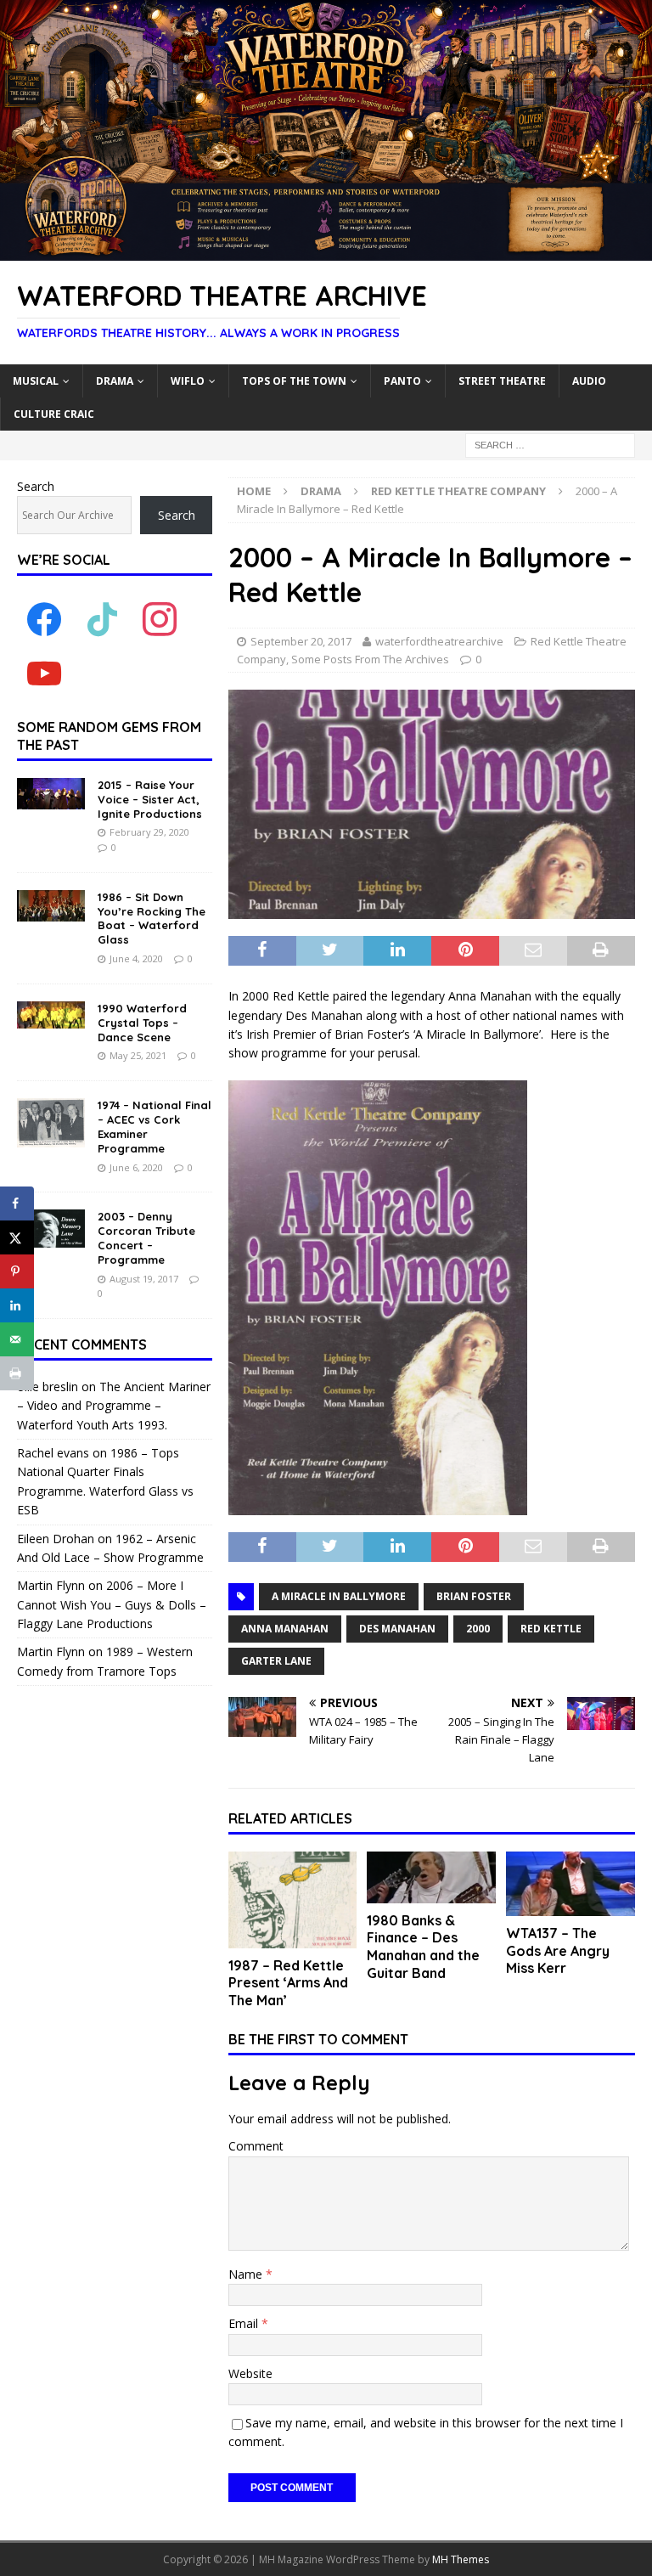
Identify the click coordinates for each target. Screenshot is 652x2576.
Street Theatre (502, 381)
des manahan (397, 1629)
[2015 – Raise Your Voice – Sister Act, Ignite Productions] (51, 794)
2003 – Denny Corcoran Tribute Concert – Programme (146, 1238)
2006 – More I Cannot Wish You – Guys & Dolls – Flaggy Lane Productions (112, 1604)
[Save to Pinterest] (17, 1271)
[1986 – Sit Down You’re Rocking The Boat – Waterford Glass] (51, 906)
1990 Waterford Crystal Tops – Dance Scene (142, 1023)
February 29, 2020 (149, 832)
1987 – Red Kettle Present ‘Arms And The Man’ (288, 1983)
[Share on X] (17, 1237)
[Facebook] (44, 619)
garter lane (276, 1661)
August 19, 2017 (144, 1279)
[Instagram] (160, 619)
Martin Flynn (51, 1585)
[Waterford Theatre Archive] (326, 251)
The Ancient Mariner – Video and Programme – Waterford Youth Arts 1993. (114, 1406)
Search (36, 486)
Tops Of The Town (294, 381)
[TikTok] (102, 619)
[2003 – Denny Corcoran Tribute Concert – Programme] (51, 1229)
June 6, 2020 (136, 1167)
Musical (36, 381)
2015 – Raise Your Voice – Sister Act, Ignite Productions (150, 799)
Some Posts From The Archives (370, 659)
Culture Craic (54, 414)
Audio (589, 381)
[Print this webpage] (17, 1373)
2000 (478, 1629)
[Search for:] (550, 444)
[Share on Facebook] (17, 1203)
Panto (402, 381)
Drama (115, 381)
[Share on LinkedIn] (17, 1305)
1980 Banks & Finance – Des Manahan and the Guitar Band (423, 1947)
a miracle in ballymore (339, 1596)
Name (247, 2274)
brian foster (474, 1596)
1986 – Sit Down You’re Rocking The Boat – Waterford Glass (152, 919)
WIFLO (188, 381)
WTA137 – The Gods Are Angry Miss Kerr (558, 1951)
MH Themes (461, 2559)
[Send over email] (17, 1339)
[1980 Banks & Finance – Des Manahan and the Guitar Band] (431, 1877)
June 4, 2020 (136, 958)
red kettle (551, 1629)
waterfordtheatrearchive (439, 641)
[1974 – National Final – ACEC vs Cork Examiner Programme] (51, 1123)
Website (250, 2373)
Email (245, 2323)
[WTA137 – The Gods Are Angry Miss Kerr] (570, 1884)
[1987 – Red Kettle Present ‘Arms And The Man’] (293, 1900)
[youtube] (44, 673)
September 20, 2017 (301, 641)
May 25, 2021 (138, 1055)
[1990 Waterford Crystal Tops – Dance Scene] (51, 1015)
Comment (256, 2146)
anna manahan (285, 1629)
